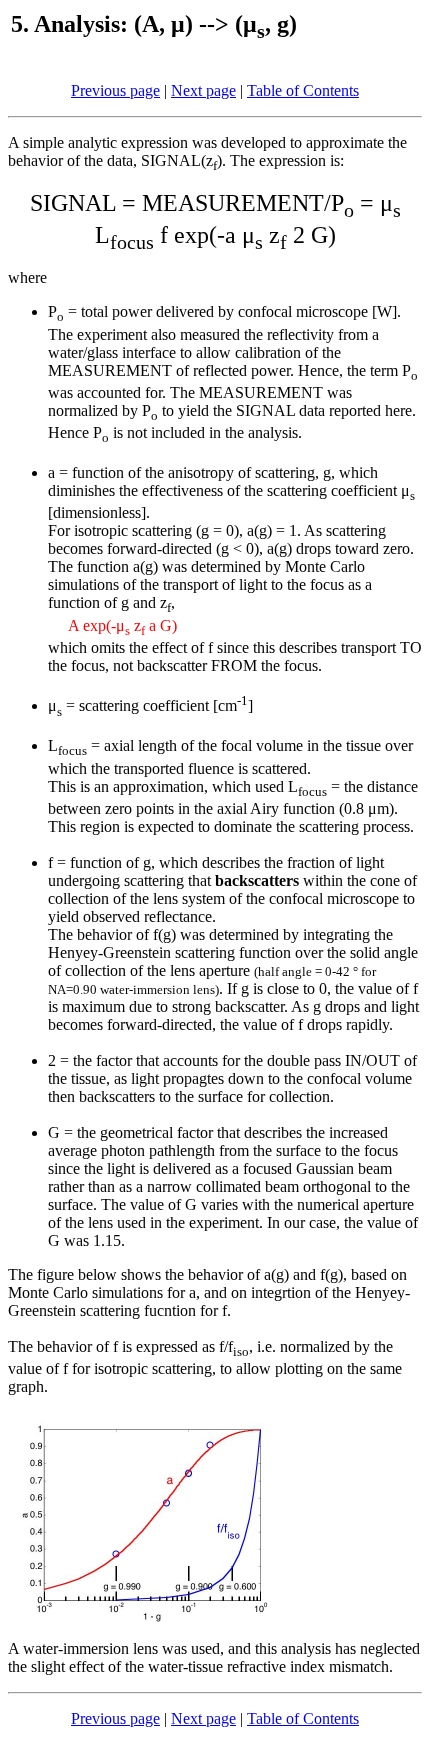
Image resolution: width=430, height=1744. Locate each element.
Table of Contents (303, 90)
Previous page (115, 90)
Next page (203, 90)
